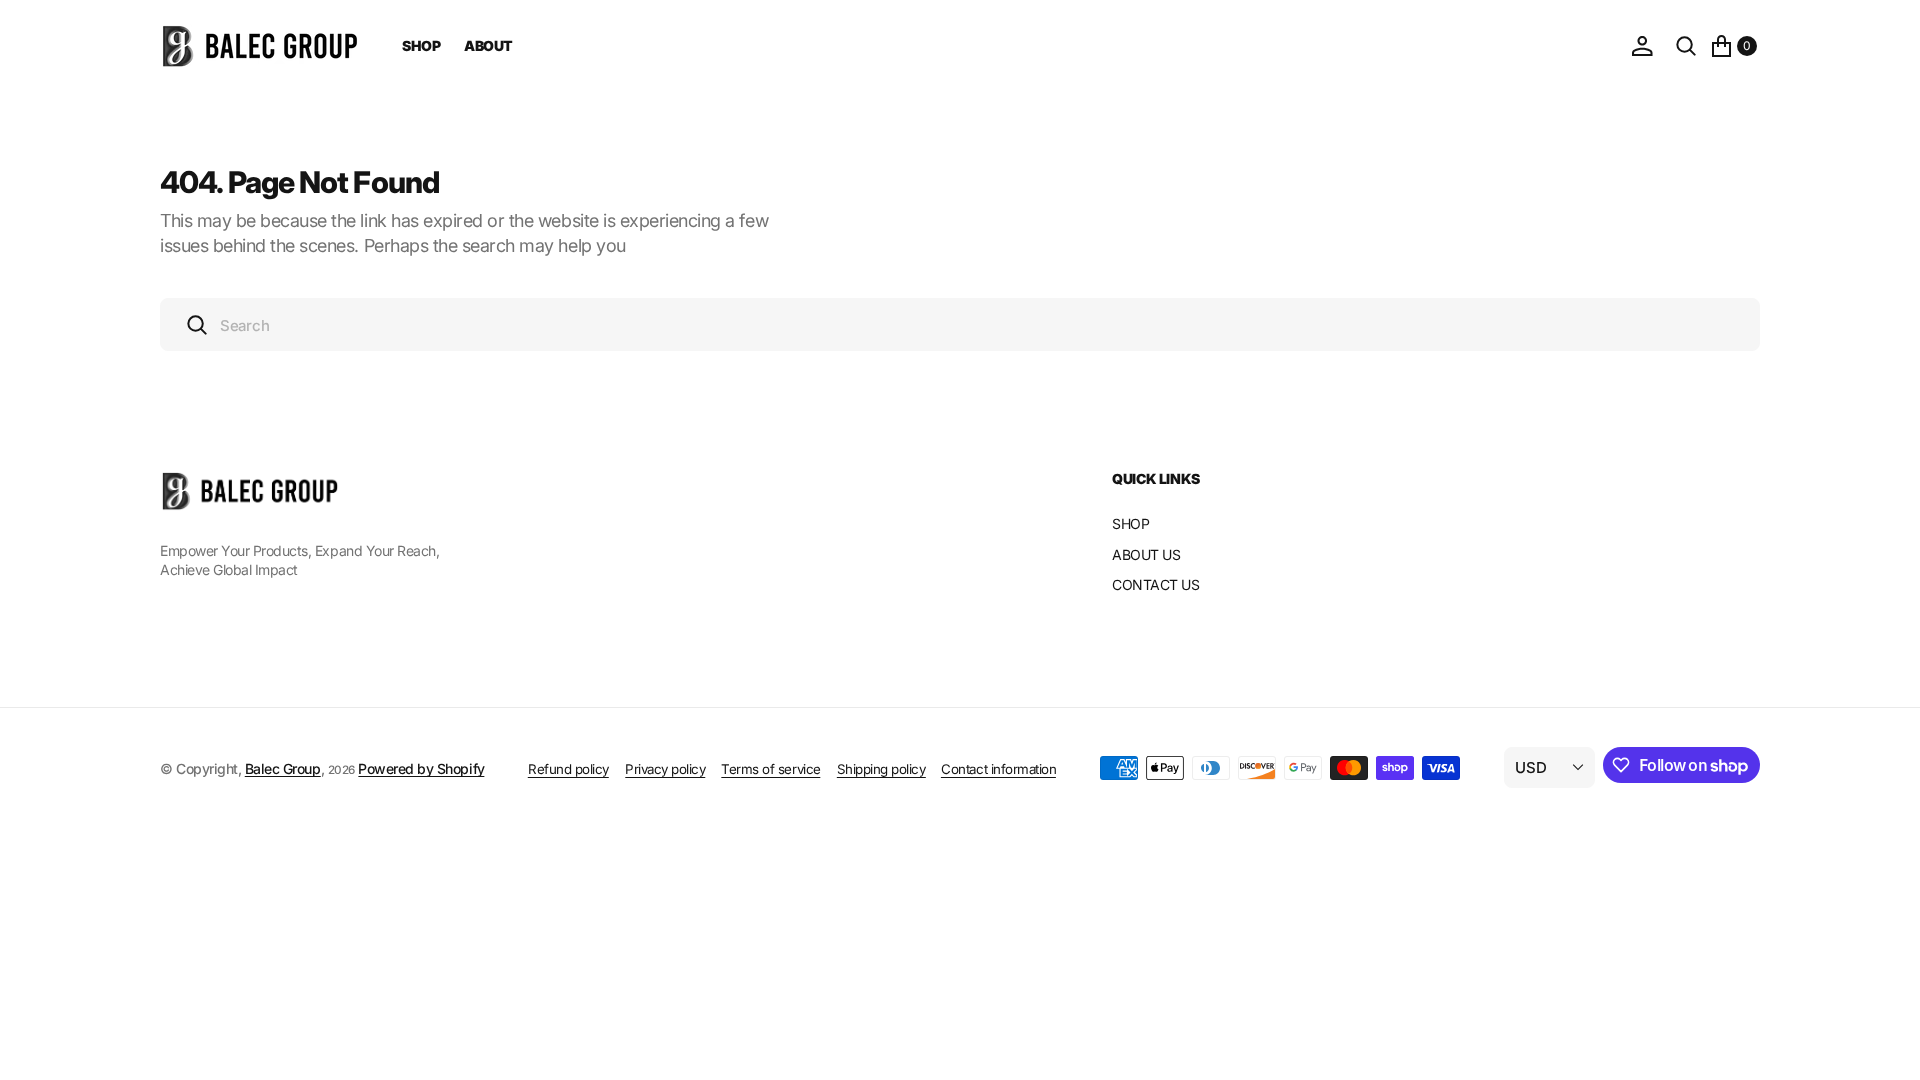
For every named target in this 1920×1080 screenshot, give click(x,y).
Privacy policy (665, 769)
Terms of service (770, 769)
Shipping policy (881, 769)
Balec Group (283, 768)
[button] (1642, 46)
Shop (421, 45)
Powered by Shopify (421, 768)
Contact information (998, 769)
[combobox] (960, 324)
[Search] (1686, 46)
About (488, 45)
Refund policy (568, 769)
